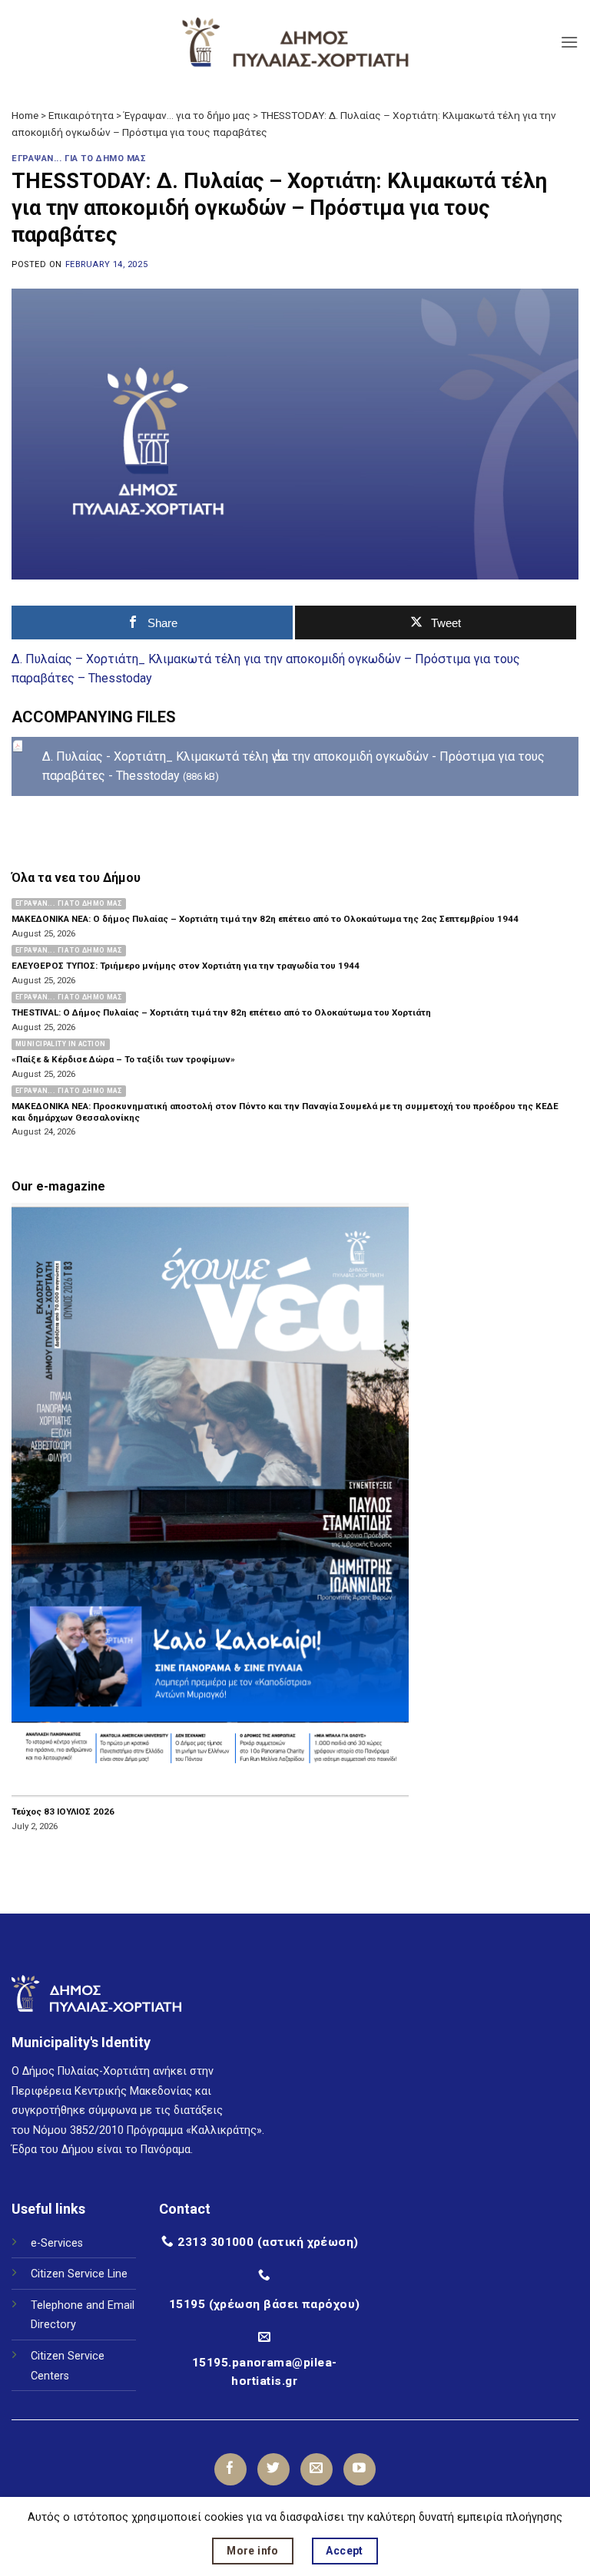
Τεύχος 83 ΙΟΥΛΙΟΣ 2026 (63, 1811)
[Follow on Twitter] (273, 2469)
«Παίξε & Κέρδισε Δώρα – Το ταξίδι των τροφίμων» (123, 1059)
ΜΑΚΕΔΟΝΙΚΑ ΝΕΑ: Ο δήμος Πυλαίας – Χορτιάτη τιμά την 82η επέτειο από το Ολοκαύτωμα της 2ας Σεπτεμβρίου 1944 (265, 919)
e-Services (57, 2243)
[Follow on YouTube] (360, 2469)
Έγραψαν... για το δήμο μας (187, 115)
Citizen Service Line (79, 2274)
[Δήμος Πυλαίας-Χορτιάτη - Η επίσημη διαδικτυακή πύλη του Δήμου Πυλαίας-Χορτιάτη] (295, 42)
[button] (569, 42)
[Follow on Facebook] (230, 2469)
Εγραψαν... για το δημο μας (79, 159)
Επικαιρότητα (81, 115)
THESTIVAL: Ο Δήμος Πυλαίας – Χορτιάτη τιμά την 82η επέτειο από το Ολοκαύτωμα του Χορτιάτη (221, 1012)
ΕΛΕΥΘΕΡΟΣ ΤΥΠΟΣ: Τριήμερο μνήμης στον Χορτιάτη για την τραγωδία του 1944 (186, 966)
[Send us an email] (317, 2469)
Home (25, 115)
